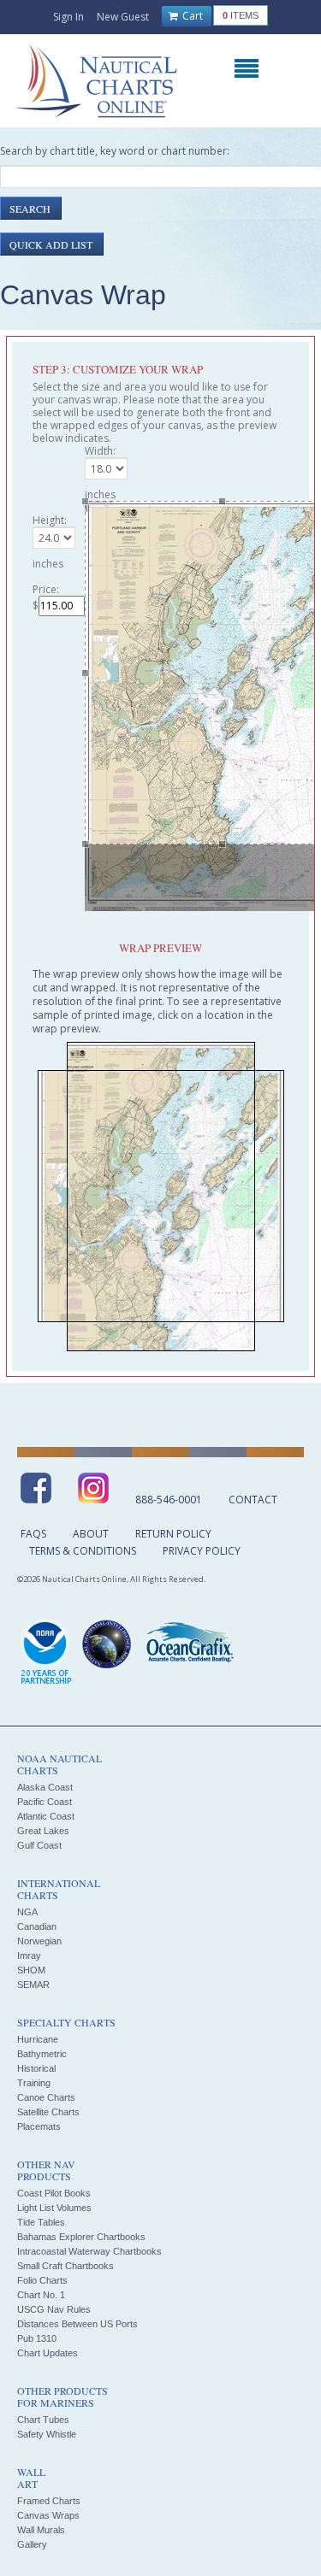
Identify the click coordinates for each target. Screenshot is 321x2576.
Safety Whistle (47, 2434)
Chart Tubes (43, 2420)
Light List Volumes (54, 2208)
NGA (27, 1912)
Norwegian (39, 1941)
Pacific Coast (45, 1802)
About (91, 1534)
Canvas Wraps (48, 2515)
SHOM (31, 1970)
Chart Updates (48, 2353)
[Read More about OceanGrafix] (189, 1644)
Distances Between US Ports (77, 2324)
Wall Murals (41, 2530)
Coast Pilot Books (54, 2193)
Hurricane (38, 2039)
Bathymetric (42, 2054)
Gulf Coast (39, 1845)
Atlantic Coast (46, 1816)
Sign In (68, 17)
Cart (191, 16)
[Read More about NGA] (107, 1644)
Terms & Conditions (83, 1551)
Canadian (37, 1926)
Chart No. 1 (41, 2295)
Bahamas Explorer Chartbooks (81, 2237)
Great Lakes (43, 1831)
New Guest (123, 17)
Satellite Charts (48, 2112)
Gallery (32, 2544)
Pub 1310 (37, 2338)
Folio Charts (42, 2280)
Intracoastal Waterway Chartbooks (89, 2251)
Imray (29, 1956)
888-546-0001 (169, 1500)
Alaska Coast (45, 1787)
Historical (36, 2068)
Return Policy (173, 1534)
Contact (253, 1500)
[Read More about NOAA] (46, 1653)
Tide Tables (41, 2222)
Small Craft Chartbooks (65, 2266)
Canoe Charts (46, 2097)
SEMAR (33, 1985)
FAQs (33, 1534)
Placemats (39, 2126)
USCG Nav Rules (54, 2309)
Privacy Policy (202, 1551)
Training (34, 2083)
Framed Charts (49, 2501)
